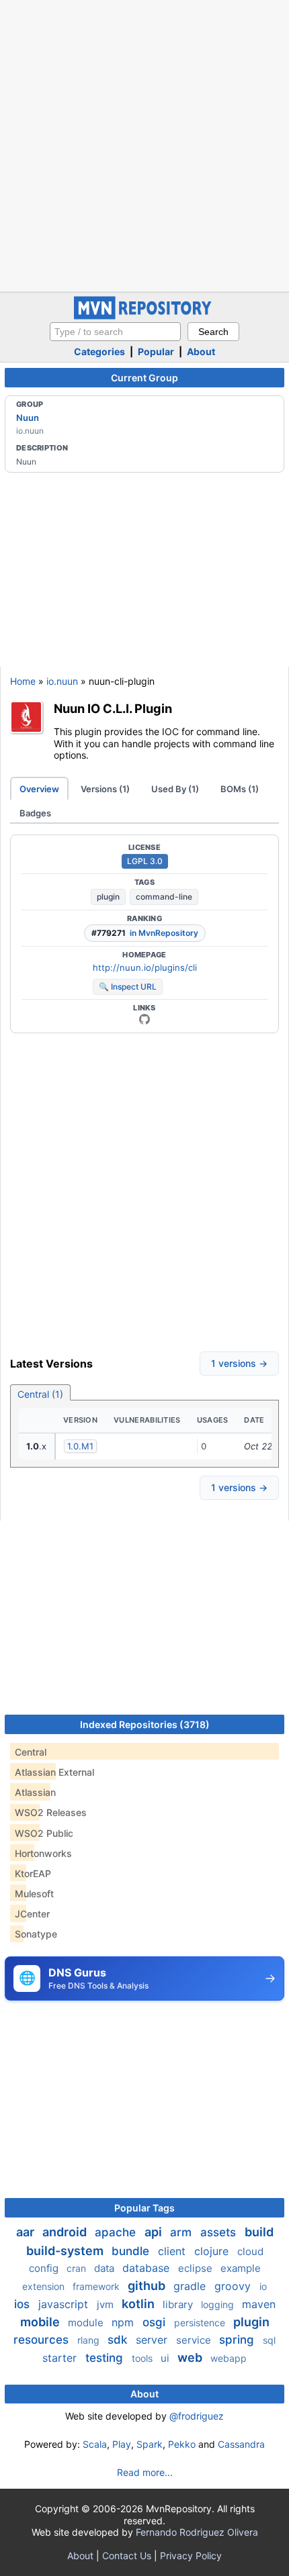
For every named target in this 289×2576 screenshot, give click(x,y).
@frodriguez (197, 2416)
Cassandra (241, 2444)
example (241, 2268)
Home (23, 681)
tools (143, 2358)
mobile (41, 2322)
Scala (95, 2444)
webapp (229, 2358)
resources (43, 2340)
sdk (119, 2340)
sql (269, 2340)
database (148, 2268)
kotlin (139, 2304)
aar (27, 2232)
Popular (156, 351)
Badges (35, 813)
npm (124, 2322)
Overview (39, 789)
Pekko (182, 2444)
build (259, 2232)
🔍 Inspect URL (128, 987)
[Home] (144, 316)
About (201, 351)
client (173, 2251)
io (263, 2286)
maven (259, 2304)
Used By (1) (175, 789)
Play (122, 2444)
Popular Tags (144, 2208)
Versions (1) (105, 789)
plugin (108, 897)
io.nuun (62, 681)
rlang (90, 2340)
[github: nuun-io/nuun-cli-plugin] (144, 1019)
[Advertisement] (144, 144)
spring (238, 2340)
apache (117, 2232)
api (155, 2232)
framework (97, 2286)
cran (78, 2268)
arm (182, 2232)
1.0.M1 (80, 1446)
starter (61, 2358)
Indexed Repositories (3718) (145, 1724)
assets (220, 2232)
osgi (156, 2322)
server (153, 2340)
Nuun (28, 418)
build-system (66, 2251)
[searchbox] (115, 332)
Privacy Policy (191, 2556)
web (191, 2357)
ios (24, 2304)
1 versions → (239, 1363)
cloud (250, 2251)
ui (166, 2358)
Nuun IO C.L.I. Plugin (113, 708)
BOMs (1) (240, 789)
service (195, 2340)
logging (219, 2304)
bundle (132, 2251)
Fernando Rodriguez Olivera (197, 2532)
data (106, 2268)
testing (106, 2358)
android (66, 2232)
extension (45, 2286)
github (148, 2286)
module (87, 2323)
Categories (99, 351)
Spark (150, 2444)
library (179, 2304)
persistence (201, 2323)
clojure (213, 2251)
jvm (107, 2304)
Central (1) (40, 1394)
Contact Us (127, 2556)
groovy (234, 2286)
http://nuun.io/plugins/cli (145, 967)
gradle (191, 2286)
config (45, 2268)
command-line (164, 897)
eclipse (197, 2268)
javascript (65, 2304)
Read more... (145, 2472)
